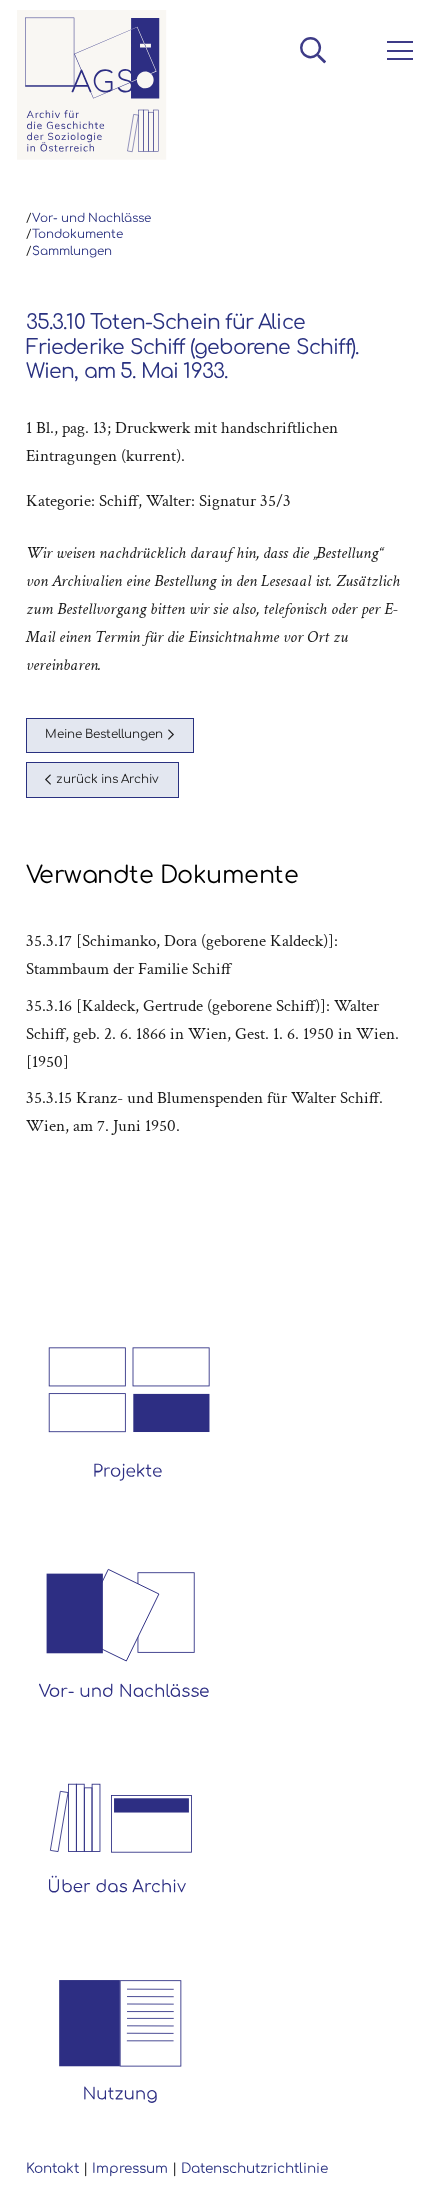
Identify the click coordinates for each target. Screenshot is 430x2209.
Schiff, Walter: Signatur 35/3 (195, 501)
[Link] (92, 85)
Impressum (130, 2168)
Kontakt (52, 2168)
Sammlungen (72, 251)
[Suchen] (312, 50)
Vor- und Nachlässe (91, 218)
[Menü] (396, 51)
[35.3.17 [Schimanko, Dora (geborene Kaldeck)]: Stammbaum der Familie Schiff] (215, 955)
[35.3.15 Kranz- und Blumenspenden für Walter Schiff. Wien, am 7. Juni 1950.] (215, 1112)
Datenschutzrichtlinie (254, 2168)
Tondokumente (77, 234)
